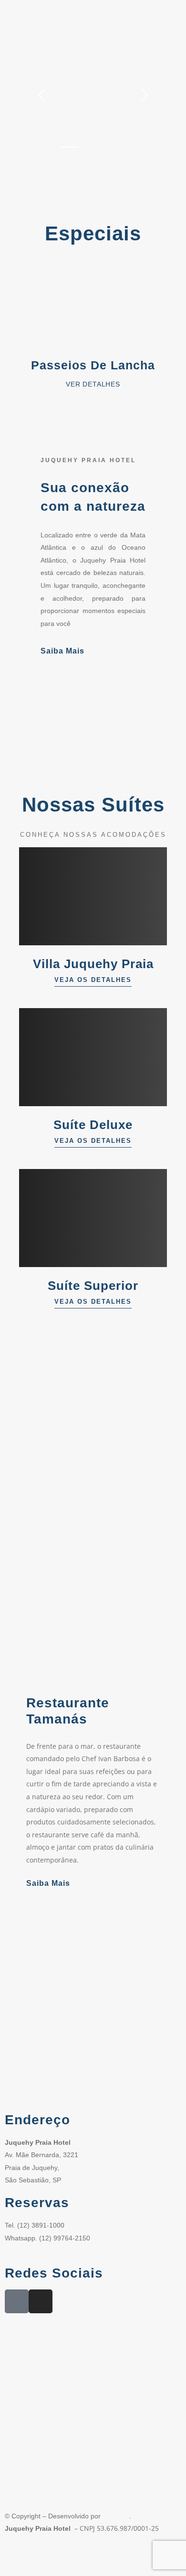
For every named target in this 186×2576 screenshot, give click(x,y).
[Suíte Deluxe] (93, 1057)
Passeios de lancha (93, 365)
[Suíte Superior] (93, 1218)
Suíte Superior (93, 1286)
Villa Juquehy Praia (93, 964)
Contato (134, 2556)
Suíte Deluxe (93, 1125)
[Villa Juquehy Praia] (93, 896)
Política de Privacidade (81, 2556)
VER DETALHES (93, 384)
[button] (24, 325)
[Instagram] (41, 2301)
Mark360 (116, 2516)
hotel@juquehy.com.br (39, 2250)
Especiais (93, 233)
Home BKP (24, 2556)
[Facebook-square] (17, 2301)
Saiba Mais (62, 651)
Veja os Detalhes (93, 980)
